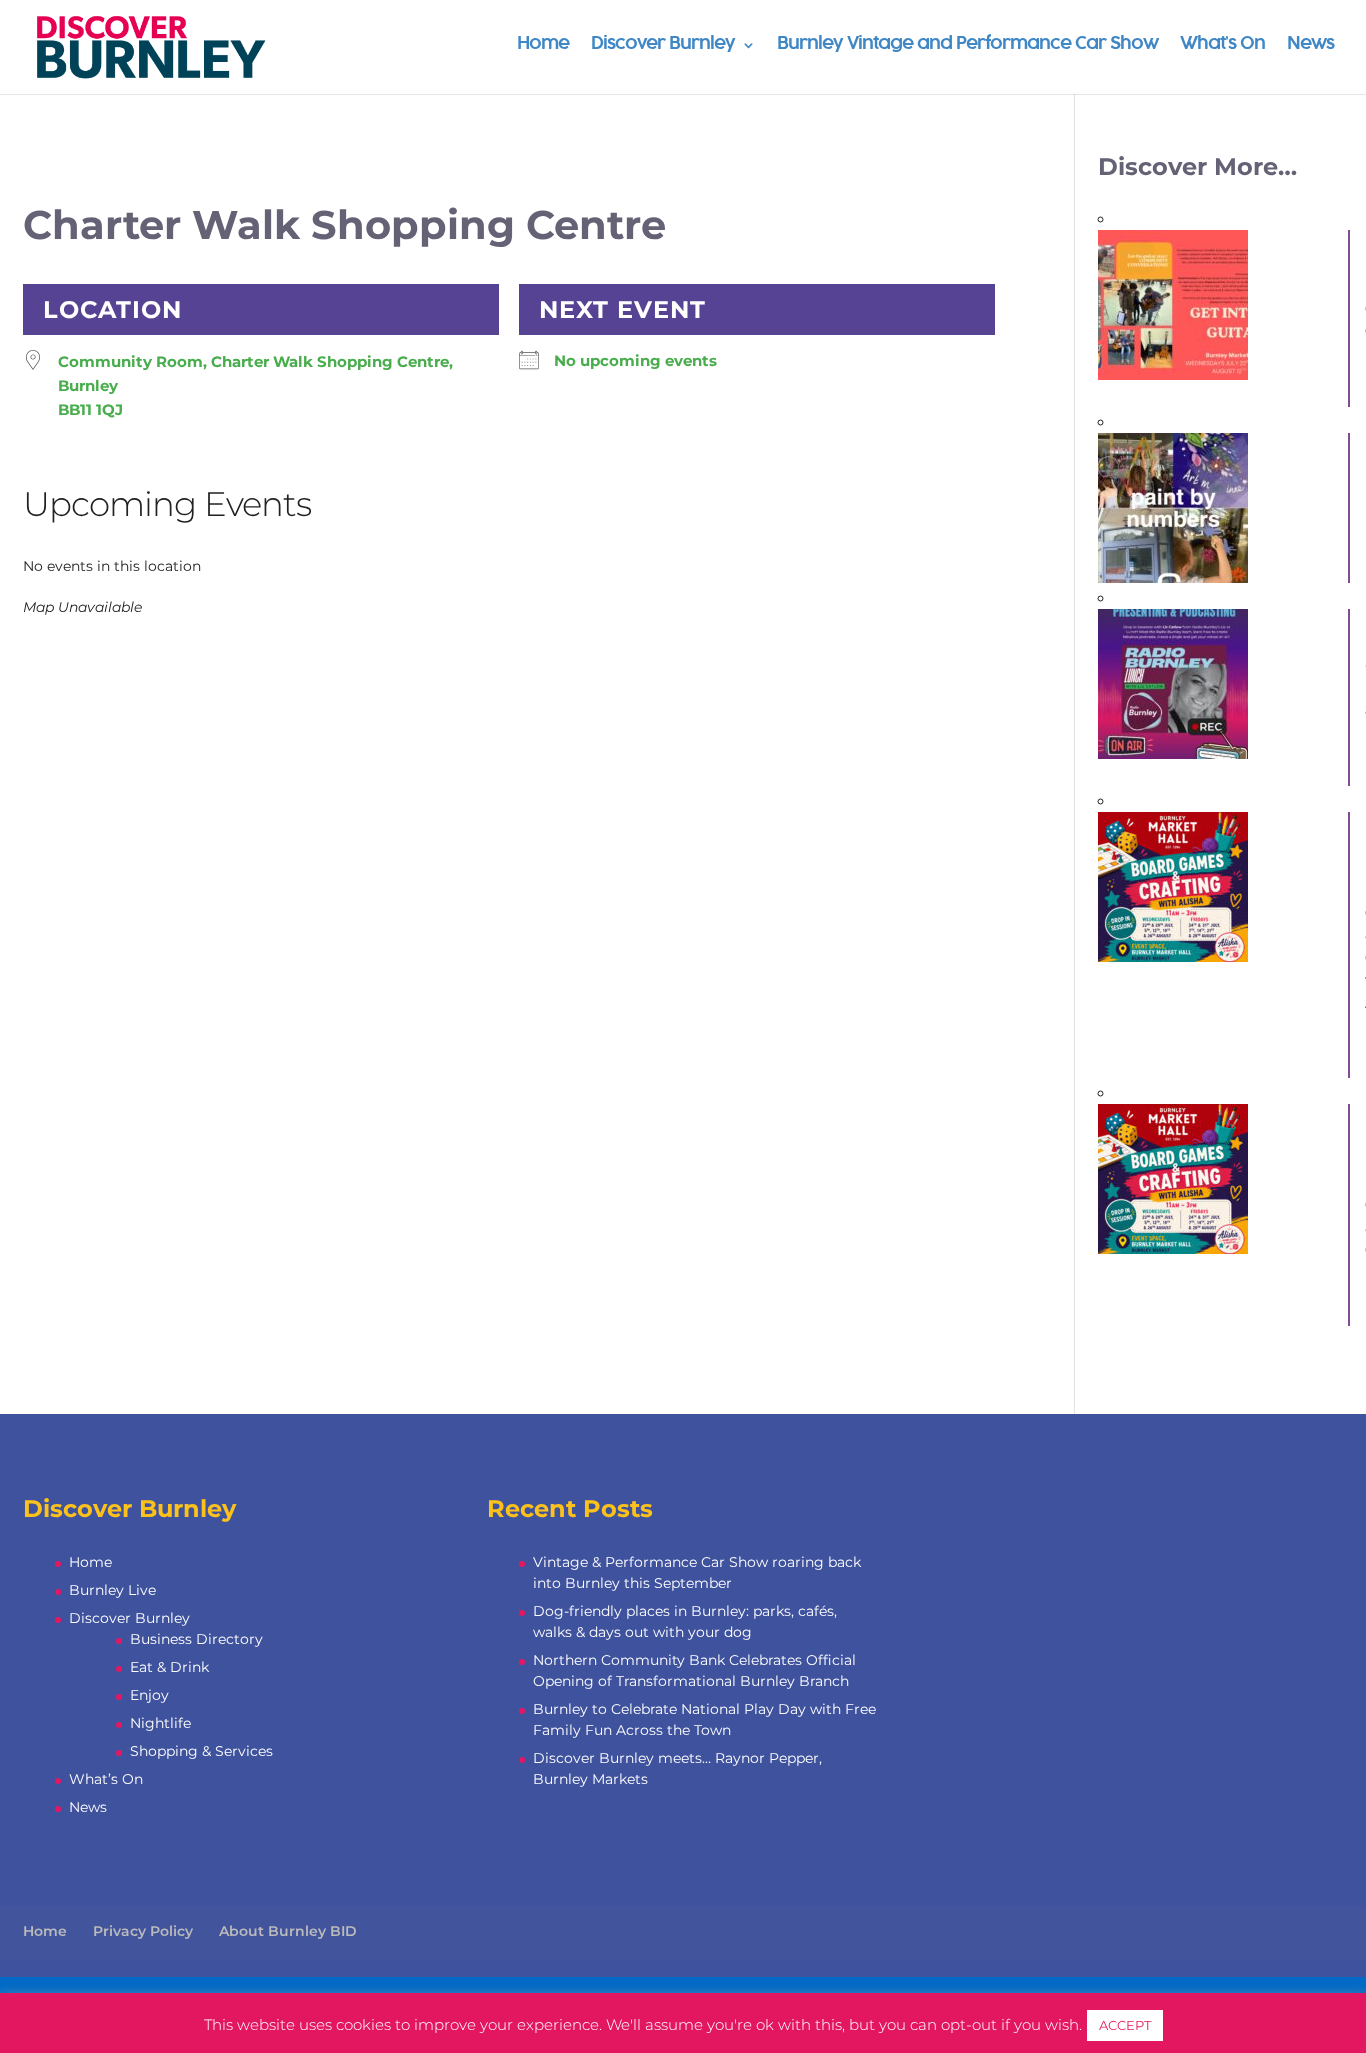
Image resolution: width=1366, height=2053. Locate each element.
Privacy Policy (143, 1931)
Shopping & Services (201, 1751)
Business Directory (196, 1639)
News (1310, 45)
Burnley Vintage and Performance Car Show (967, 45)
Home (543, 45)
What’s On (1222, 45)
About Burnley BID (288, 1931)
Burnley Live (112, 1590)
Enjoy (149, 1695)
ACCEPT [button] (1125, 2025)
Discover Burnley (663, 45)
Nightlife (160, 1723)
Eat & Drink (169, 1667)
